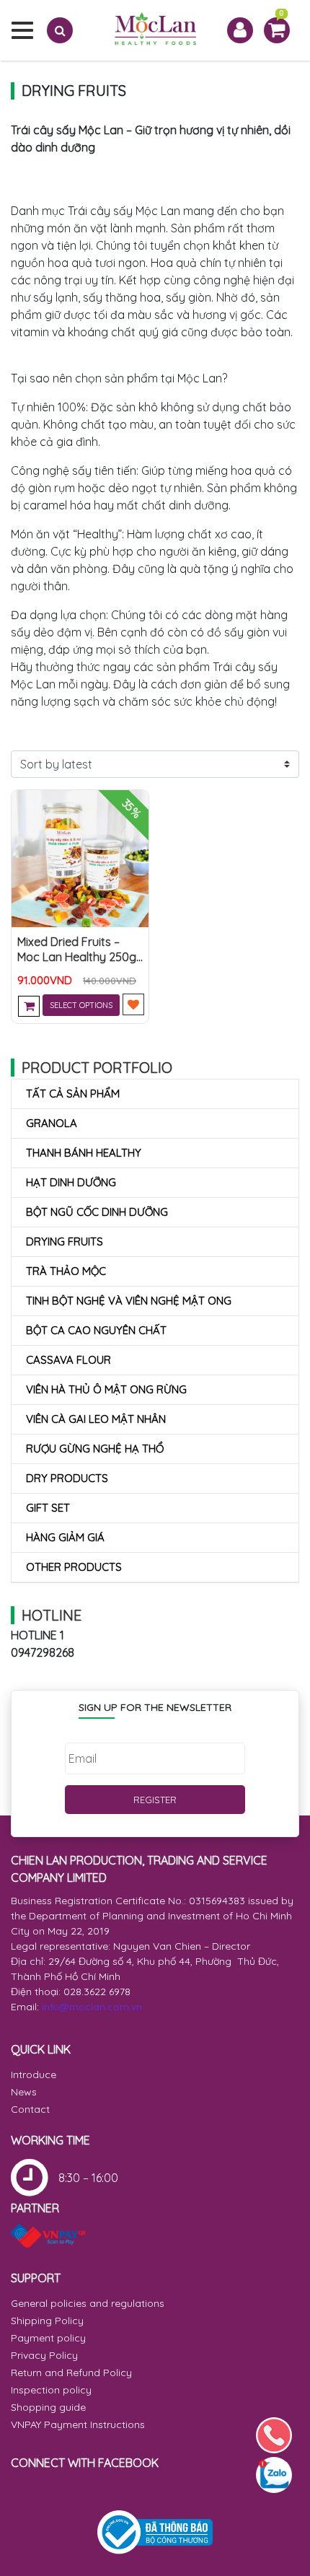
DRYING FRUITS (65, 1241)
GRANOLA (52, 1123)
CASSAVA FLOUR (68, 1360)
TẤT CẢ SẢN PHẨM (73, 1094)
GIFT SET (48, 1508)
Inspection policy (51, 2390)
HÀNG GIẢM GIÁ (65, 1537)
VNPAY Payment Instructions (78, 2424)
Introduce (34, 2075)
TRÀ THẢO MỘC (66, 1271)
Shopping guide (48, 2407)
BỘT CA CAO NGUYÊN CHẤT (96, 1330)
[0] (277, 29)
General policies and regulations (88, 2303)
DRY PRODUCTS (67, 1478)
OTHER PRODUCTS (74, 1567)
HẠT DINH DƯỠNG (71, 1182)
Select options (81, 1005)
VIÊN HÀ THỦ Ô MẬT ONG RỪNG (106, 1389)
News (24, 2092)
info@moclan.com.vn (92, 2007)
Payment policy (48, 2338)
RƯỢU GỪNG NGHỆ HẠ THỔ (95, 1449)
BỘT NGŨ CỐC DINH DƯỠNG (97, 1212)
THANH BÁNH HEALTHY (84, 1153)
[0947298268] (274, 2435)
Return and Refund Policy (71, 2373)
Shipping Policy (47, 2321)
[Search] (60, 30)
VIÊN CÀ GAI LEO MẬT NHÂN (96, 1419)
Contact (30, 2109)
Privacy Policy (44, 2355)
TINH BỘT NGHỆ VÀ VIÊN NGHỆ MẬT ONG (129, 1301)
